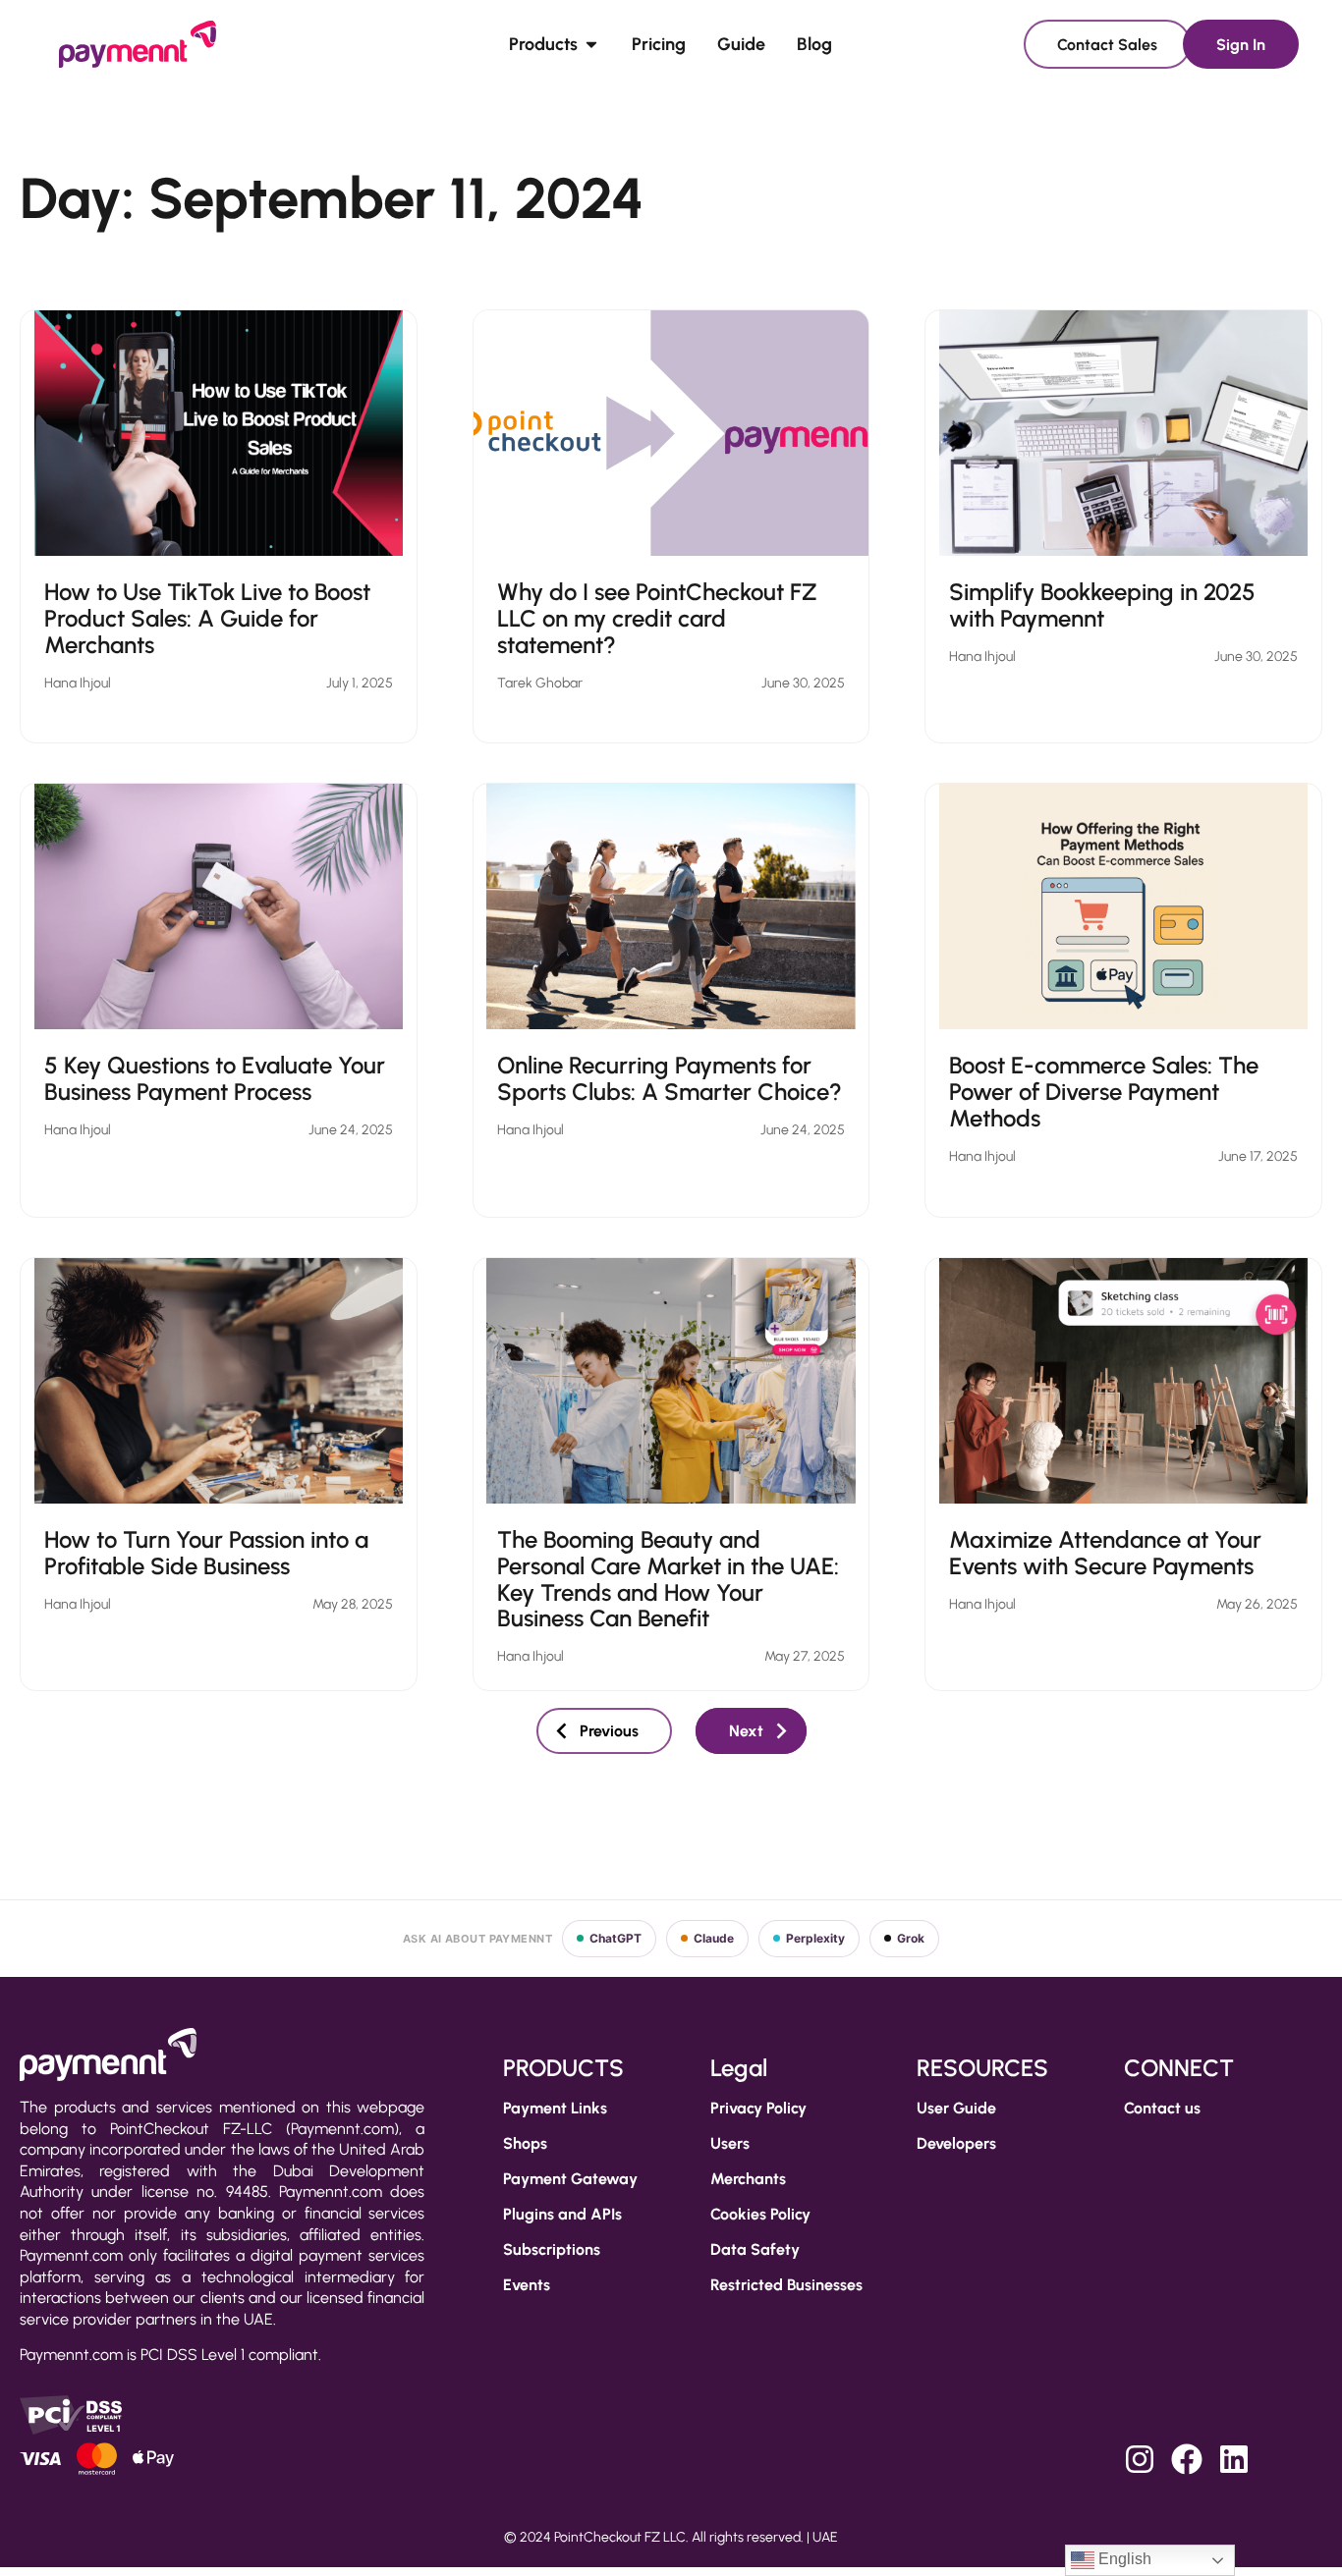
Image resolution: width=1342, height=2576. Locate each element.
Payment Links (555, 2108)
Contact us (1162, 2108)
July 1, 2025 (360, 683)
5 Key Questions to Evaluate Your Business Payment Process (215, 1078)
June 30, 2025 (803, 683)
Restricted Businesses (786, 2285)
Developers (956, 2143)
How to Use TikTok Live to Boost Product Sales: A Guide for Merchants (207, 618)
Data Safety (755, 2249)
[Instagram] (1140, 2459)
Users (730, 2143)
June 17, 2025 (1258, 1156)
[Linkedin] (1234, 2459)
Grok (911, 1938)
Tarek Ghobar (540, 683)
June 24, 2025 (351, 1130)
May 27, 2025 (805, 1656)
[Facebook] (1187, 2459)
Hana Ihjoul (78, 683)
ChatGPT (615, 1938)
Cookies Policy (760, 2214)
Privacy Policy (758, 2108)
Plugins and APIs (562, 2214)
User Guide (956, 2108)
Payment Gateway (570, 2179)
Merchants (748, 2179)
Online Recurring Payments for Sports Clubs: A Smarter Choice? (670, 1078)
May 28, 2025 (353, 1604)
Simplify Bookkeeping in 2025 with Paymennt (1102, 605)
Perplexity (815, 1938)
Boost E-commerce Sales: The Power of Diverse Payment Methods (1104, 1092)
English (1123, 2559)
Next (746, 1731)
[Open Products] (591, 44)
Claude (714, 1938)
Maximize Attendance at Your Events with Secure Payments (1105, 1553)
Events (527, 2285)
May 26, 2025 (1257, 1604)
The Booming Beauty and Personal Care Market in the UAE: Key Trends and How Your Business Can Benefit (668, 1579)
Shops (525, 2143)
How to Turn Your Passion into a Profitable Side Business (206, 1553)
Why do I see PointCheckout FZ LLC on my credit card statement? (657, 618)
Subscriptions (552, 2249)
